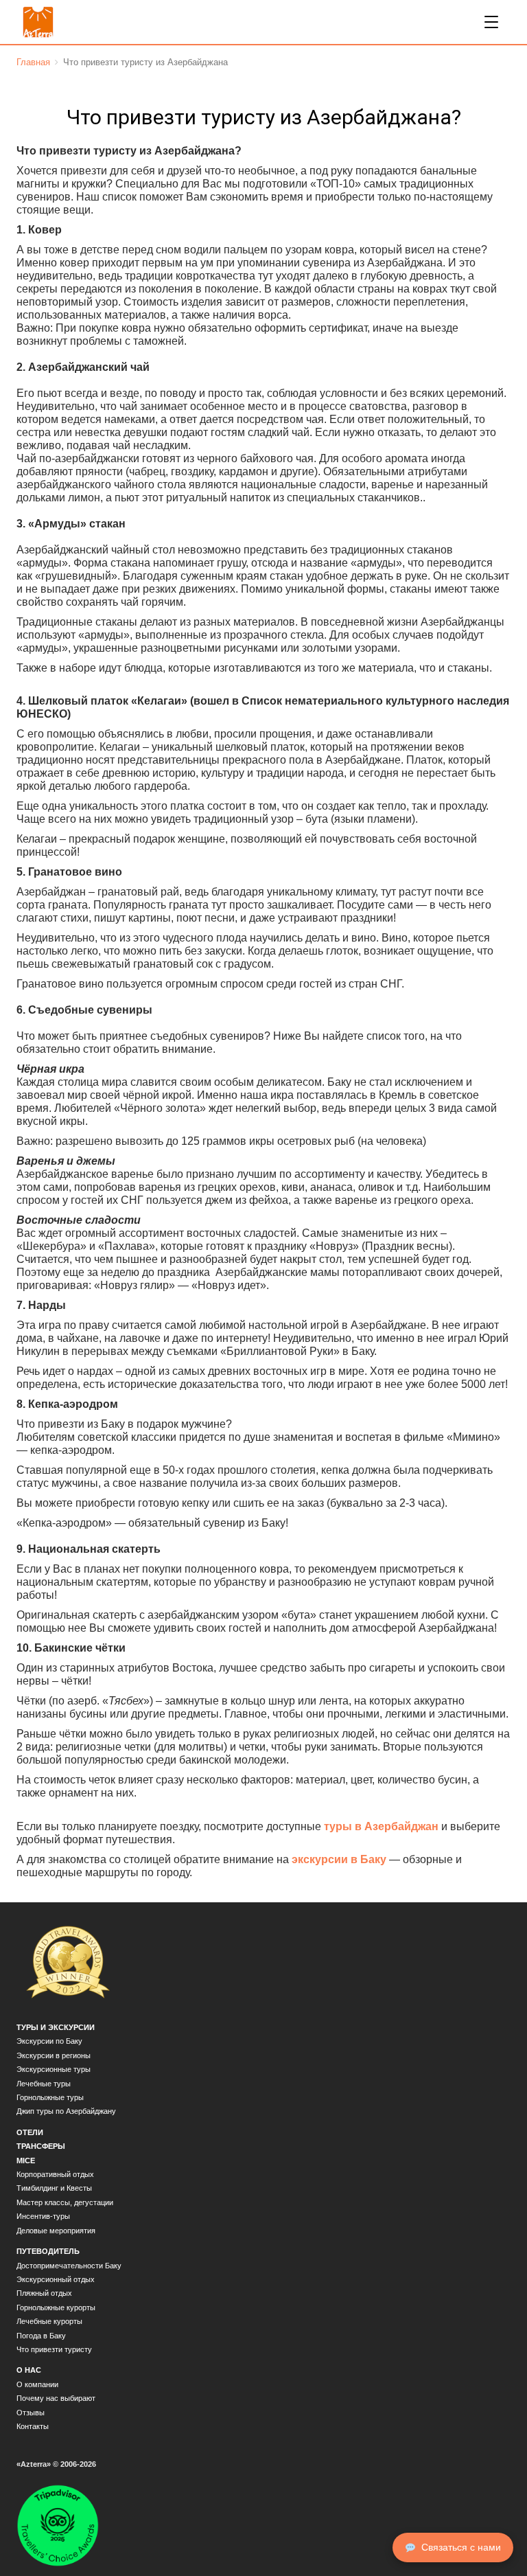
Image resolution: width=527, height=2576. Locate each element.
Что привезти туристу (54, 2349)
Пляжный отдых (44, 2293)
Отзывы (31, 2413)
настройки (287, 2554)
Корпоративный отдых (55, 2174)
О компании (37, 2384)
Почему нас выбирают (56, 2398)
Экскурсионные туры (54, 2069)
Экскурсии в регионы (54, 2055)
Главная (33, 62)
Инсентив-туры (43, 2216)
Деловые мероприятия (56, 2231)
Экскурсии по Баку (49, 2041)
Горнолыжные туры (50, 2097)
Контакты (33, 2426)
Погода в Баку (41, 2336)
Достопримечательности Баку (69, 2266)
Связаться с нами (461, 2547)
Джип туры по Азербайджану (66, 2111)
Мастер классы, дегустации (65, 2202)
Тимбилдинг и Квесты (54, 2188)
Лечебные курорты (49, 2321)
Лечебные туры (44, 2084)
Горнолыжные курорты (56, 2307)
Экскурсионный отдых (56, 2279)
